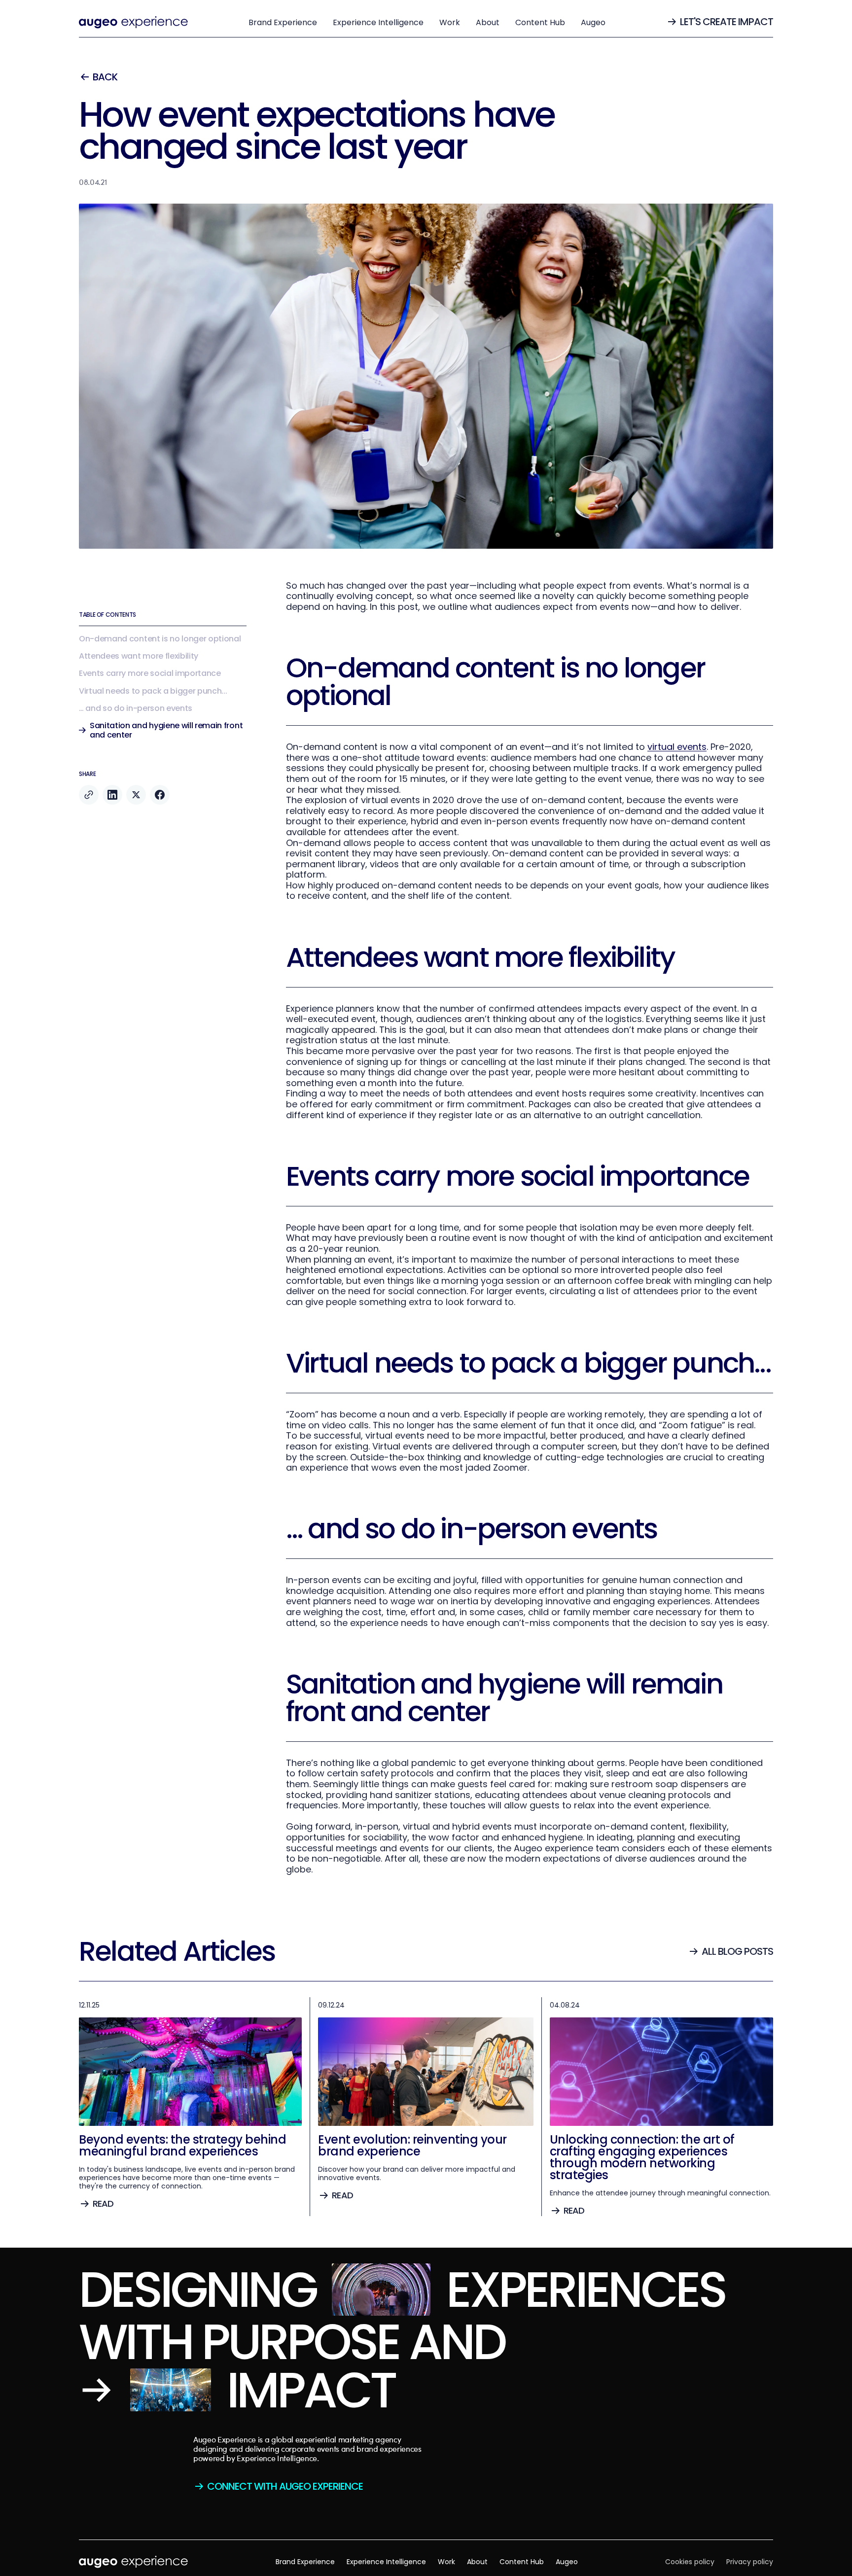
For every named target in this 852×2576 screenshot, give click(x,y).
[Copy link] (89, 795)
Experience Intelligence (378, 22)
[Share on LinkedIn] (112, 795)
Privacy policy (750, 2562)
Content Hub (540, 22)
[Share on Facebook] (160, 795)
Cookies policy (690, 2562)
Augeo (593, 22)
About (488, 22)
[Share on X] (136, 795)
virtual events (677, 747)
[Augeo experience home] (133, 22)
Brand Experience (283, 22)
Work (450, 22)
